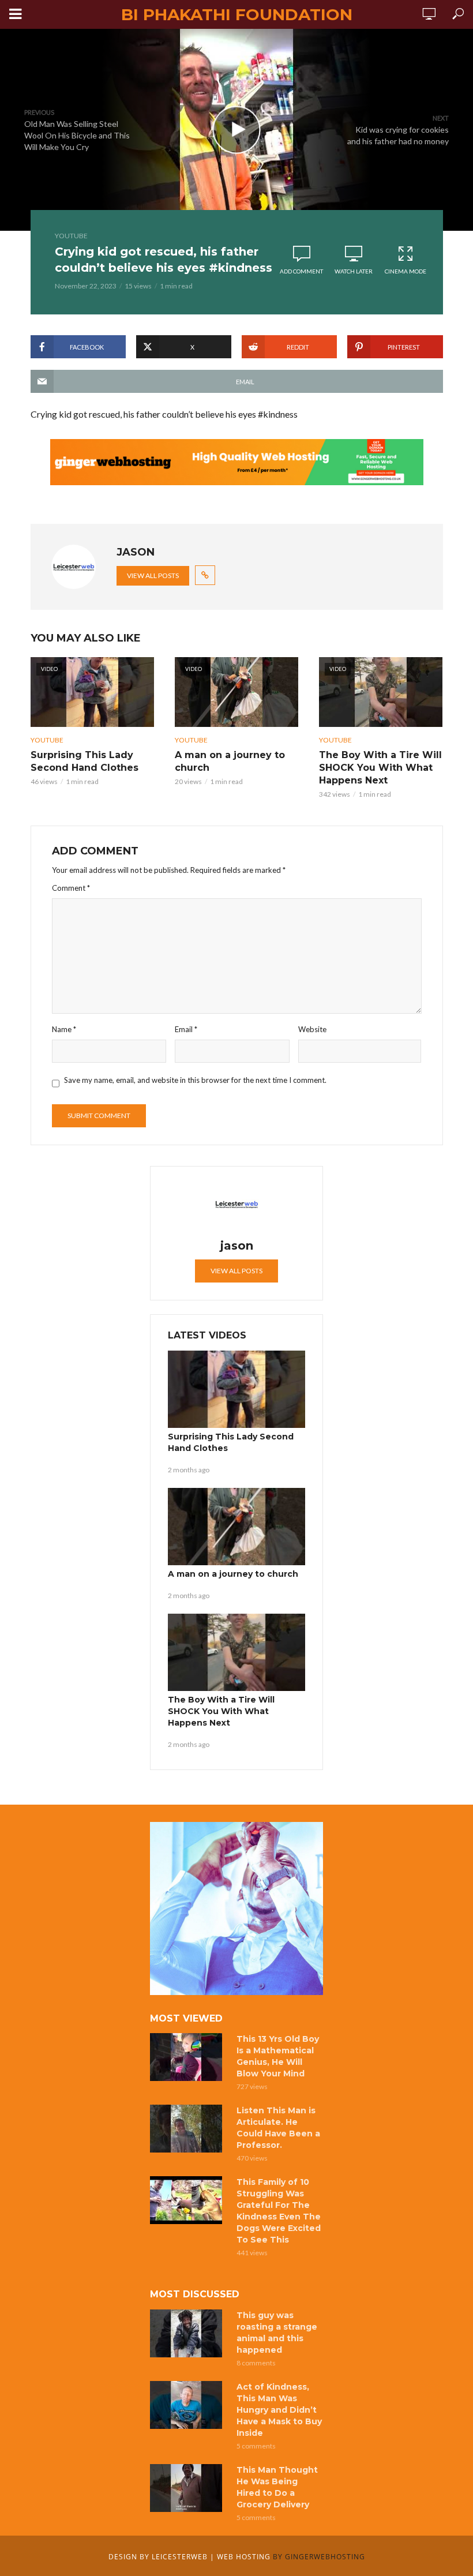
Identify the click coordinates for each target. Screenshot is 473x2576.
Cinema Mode (406, 271)
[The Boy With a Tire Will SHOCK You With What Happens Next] (236, 1652)
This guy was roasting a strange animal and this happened (277, 2333)
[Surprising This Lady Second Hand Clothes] (236, 1389)
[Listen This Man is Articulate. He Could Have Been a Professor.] (188, 2129)
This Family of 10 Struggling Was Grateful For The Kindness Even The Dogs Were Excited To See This (279, 2211)
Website (312, 1029)
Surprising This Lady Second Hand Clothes (85, 761)
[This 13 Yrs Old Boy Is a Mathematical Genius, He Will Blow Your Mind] (188, 2057)
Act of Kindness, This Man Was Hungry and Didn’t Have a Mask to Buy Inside (279, 2410)
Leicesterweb (180, 2557)
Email (186, 1029)
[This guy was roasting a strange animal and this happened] (188, 2333)
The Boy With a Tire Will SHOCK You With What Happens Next (380, 768)
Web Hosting (244, 2557)
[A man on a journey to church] (236, 1527)
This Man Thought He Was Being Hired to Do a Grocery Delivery (277, 2487)
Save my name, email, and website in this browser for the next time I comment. (195, 1080)
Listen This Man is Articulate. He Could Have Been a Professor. (278, 2128)
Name (64, 1029)
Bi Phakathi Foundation (237, 14)
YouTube (71, 236)
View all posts (153, 575)
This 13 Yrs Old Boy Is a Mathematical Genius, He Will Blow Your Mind (278, 2056)
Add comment (301, 271)
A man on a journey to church (230, 761)
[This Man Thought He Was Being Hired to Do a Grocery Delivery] (188, 2488)
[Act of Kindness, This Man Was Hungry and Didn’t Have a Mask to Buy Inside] (188, 2405)
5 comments (256, 2446)
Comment (71, 888)
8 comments (256, 2363)
